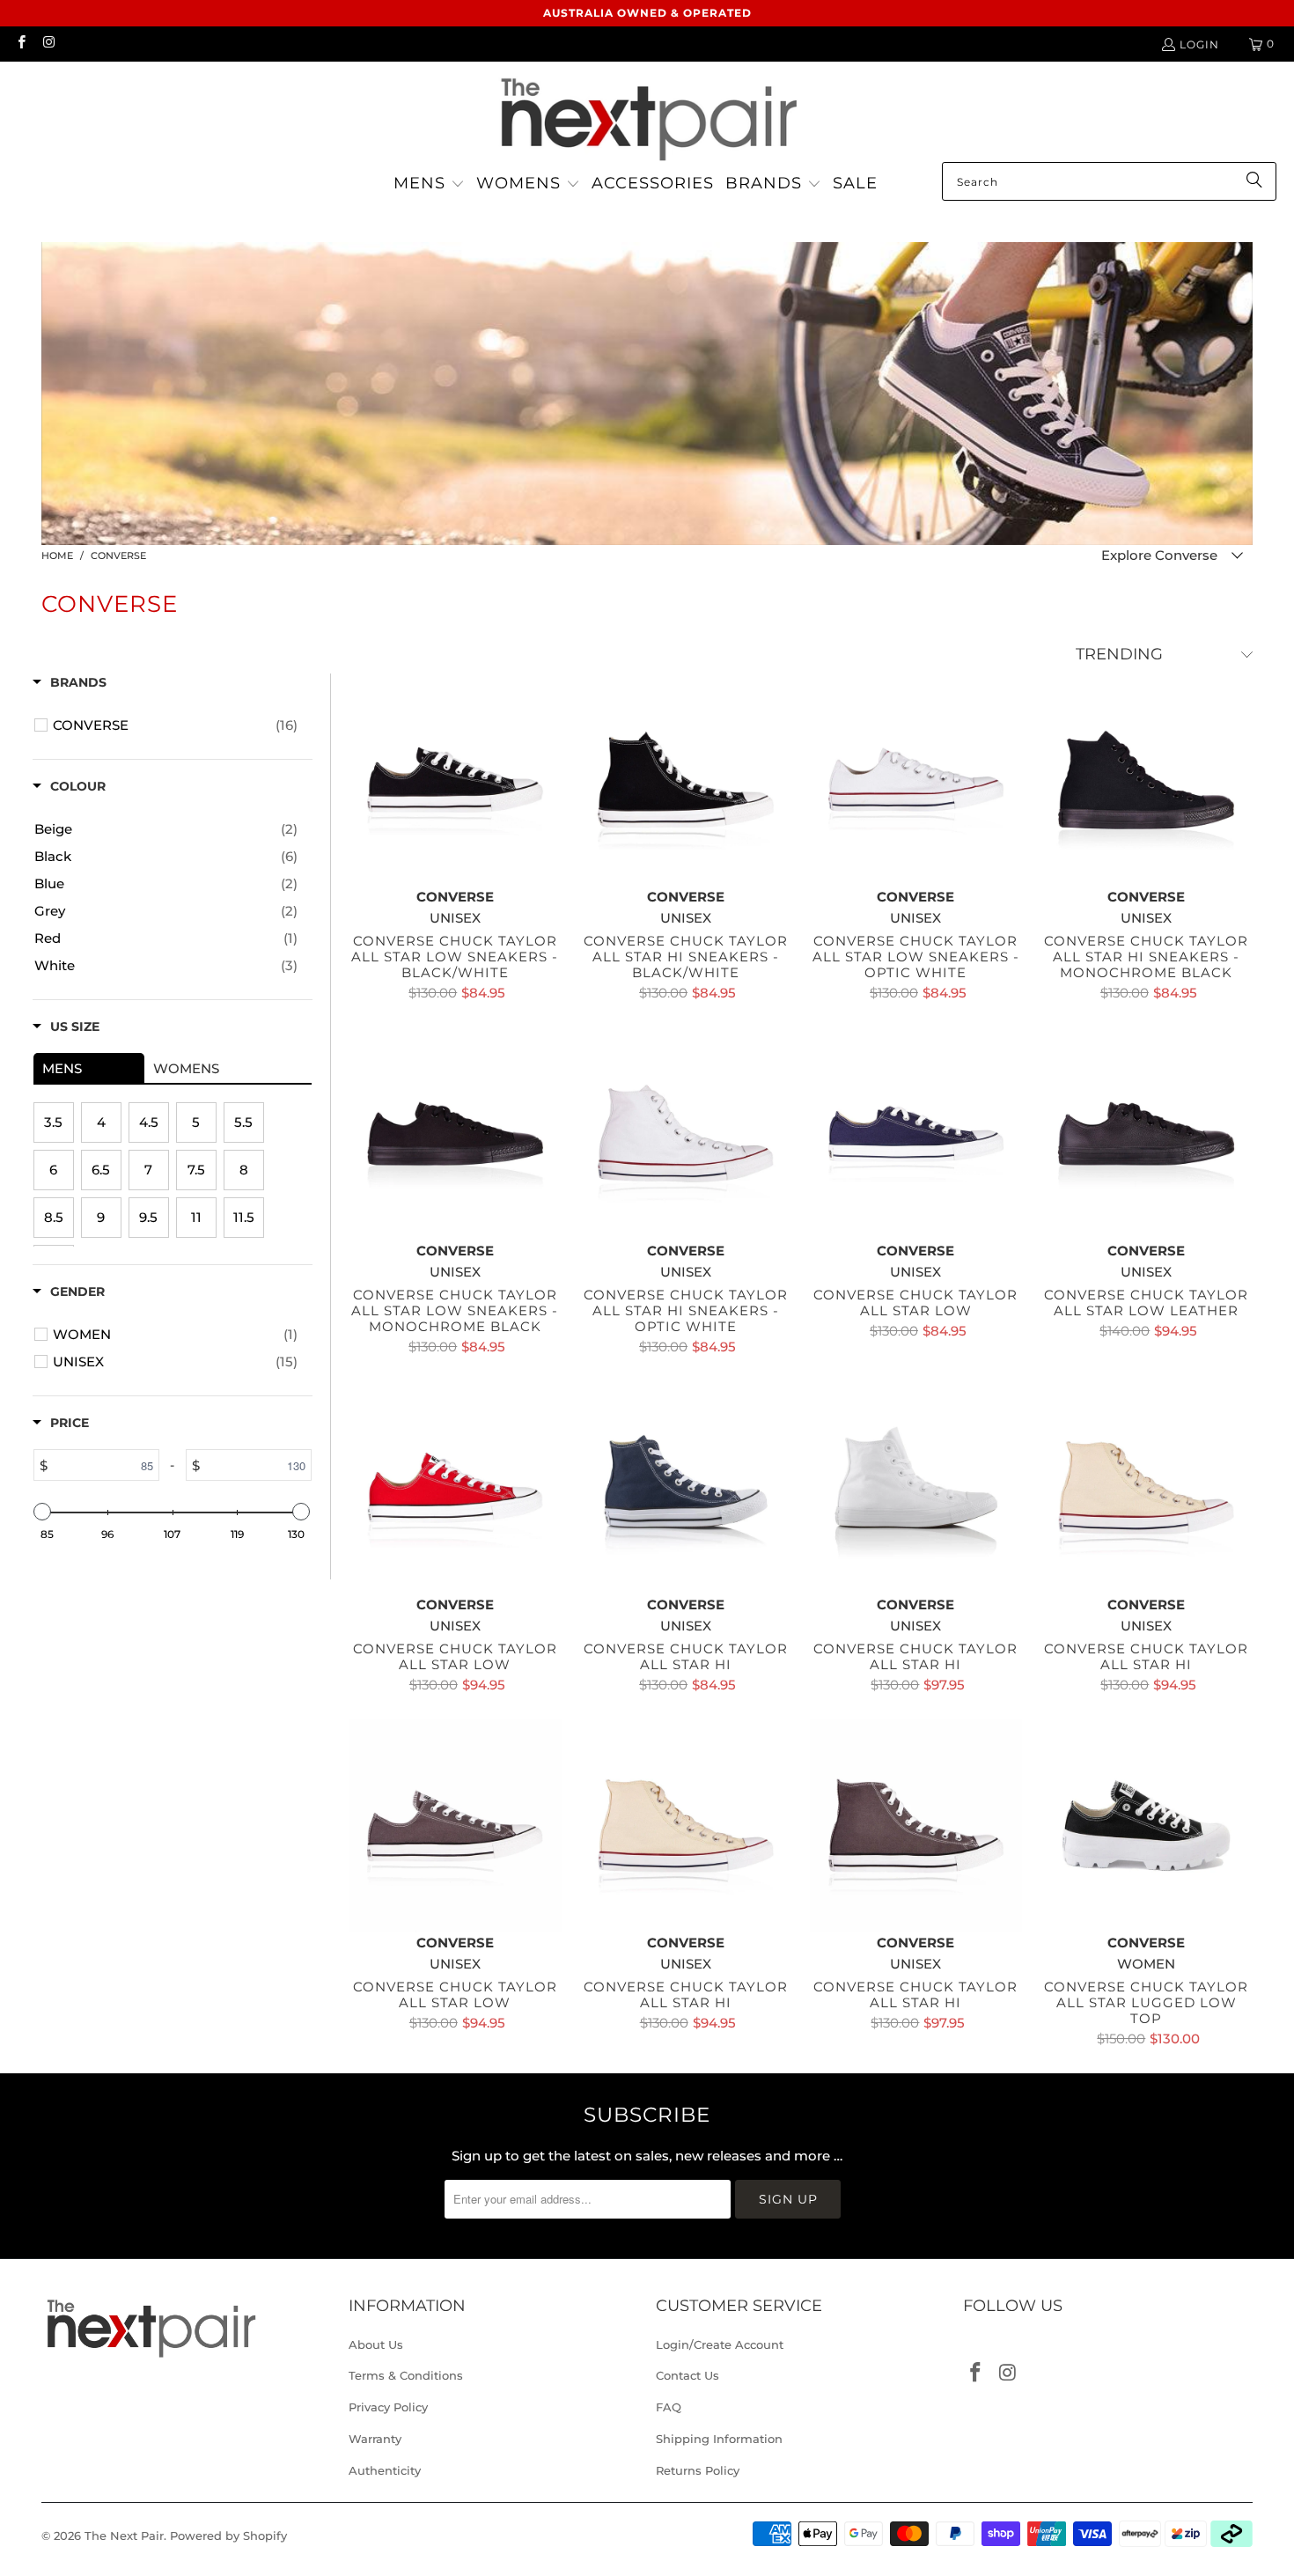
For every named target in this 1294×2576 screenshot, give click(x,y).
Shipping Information (719, 2439)
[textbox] (103, 1465)
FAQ (669, 2407)
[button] (429, 184)
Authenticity (385, 2470)
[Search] (1254, 181)
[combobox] (1109, 181)
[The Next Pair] (647, 116)
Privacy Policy (388, 2407)
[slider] (43, 1512)
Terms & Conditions (406, 2375)
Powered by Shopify (228, 2536)
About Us (376, 2344)
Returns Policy (698, 2470)
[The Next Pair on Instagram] (48, 44)
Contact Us (687, 2375)
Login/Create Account (720, 2344)
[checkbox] (175, 725)
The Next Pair (124, 2536)
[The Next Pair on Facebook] (21, 44)
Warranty (375, 2439)
